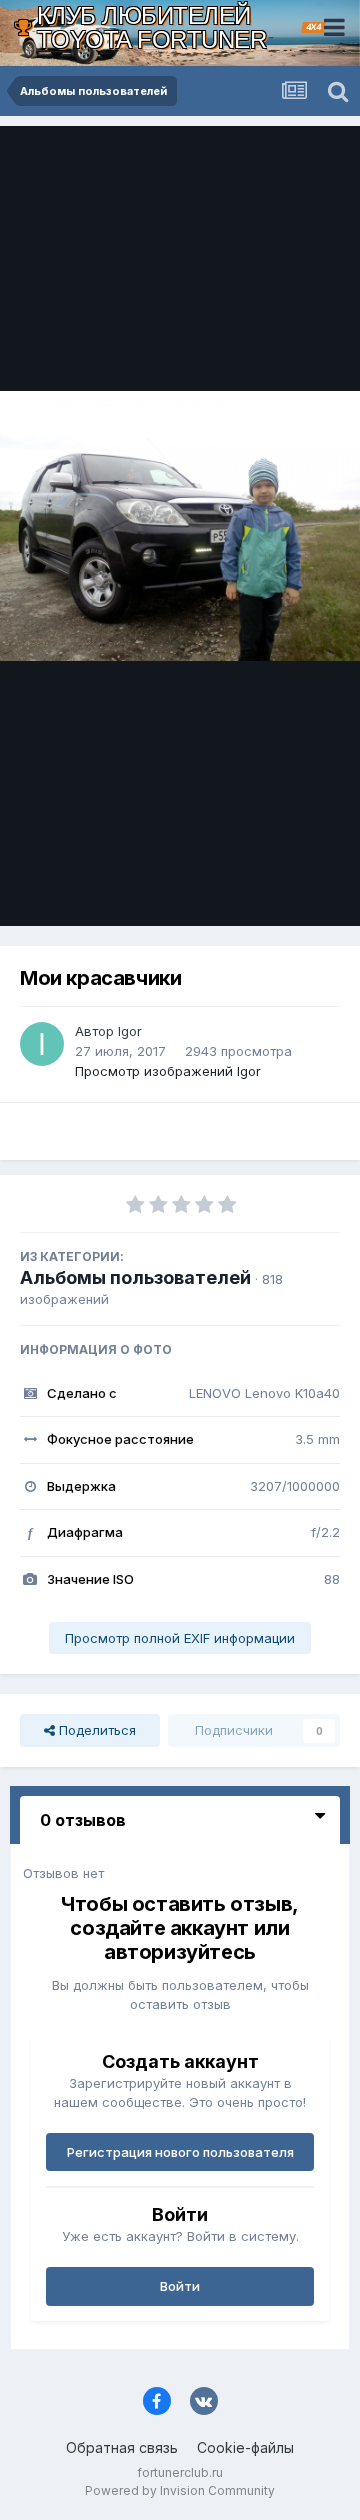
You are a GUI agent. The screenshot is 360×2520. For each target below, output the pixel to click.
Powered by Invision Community (180, 2490)
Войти (180, 2286)
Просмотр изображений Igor (168, 1071)
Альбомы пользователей (135, 1277)
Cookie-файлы (245, 2447)
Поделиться (95, 1730)
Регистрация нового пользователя (180, 2152)
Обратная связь (122, 2447)
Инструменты (272, 890)
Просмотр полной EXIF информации (180, 1638)
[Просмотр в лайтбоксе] (180, 526)
